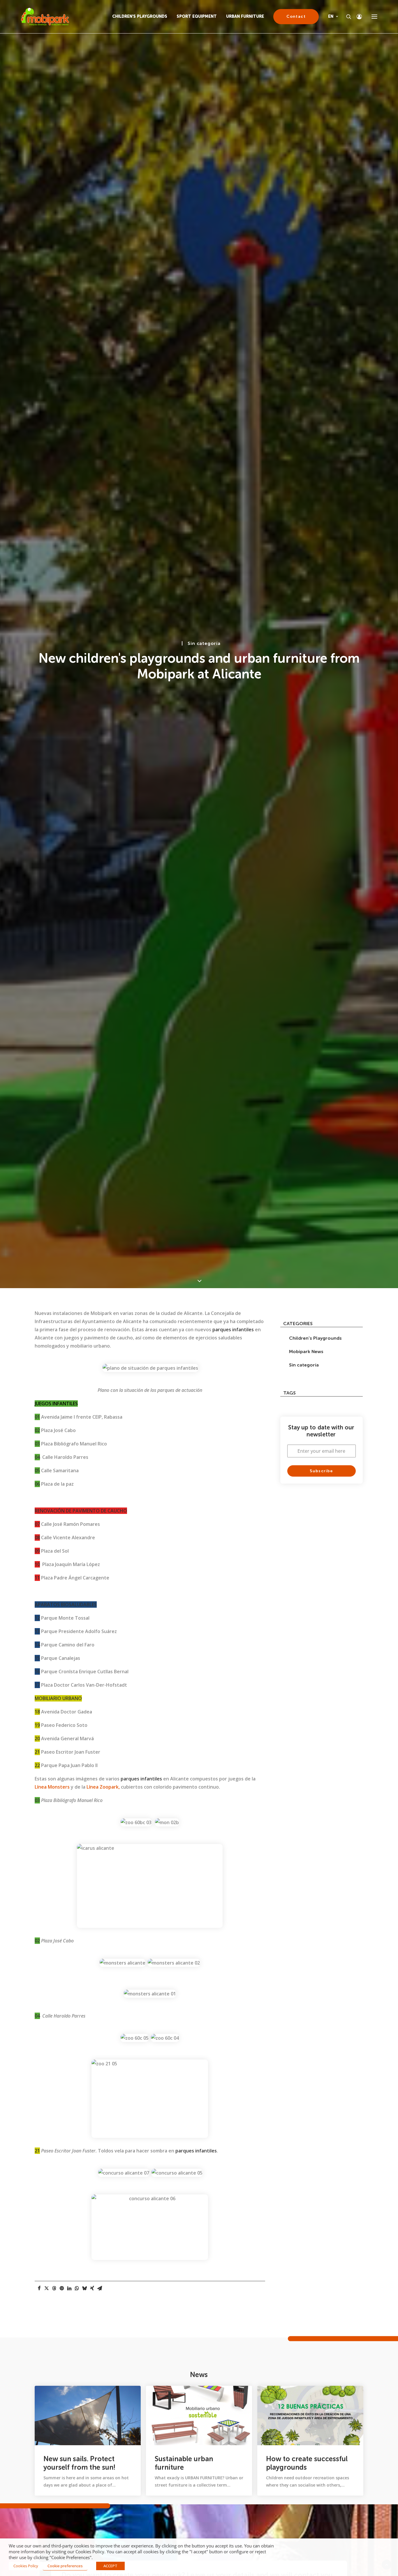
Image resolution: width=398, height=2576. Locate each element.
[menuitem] (142, 17)
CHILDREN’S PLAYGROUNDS (140, 16)
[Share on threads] (54, 2288)
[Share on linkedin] (69, 2288)
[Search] (346, 17)
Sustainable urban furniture (184, 2463)
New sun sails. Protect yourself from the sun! (79, 2463)
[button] (374, 17)
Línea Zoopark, (103, 1787)
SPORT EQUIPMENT (197, 16)
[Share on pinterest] (62, 2288)
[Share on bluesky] (84, 2288)
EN (331, 16)
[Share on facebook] (39, 2288)
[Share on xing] (92, 2288)
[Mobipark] (45, 17)
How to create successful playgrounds (307, 2463)
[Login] (357, 17)
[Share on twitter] (47, 2288)
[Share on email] (100, 2288)
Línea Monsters (52, 1787)
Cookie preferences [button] (65, 2566)
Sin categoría (204, 643)
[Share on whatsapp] (77, 2288)
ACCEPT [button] (110, 2566)
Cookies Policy (26, 2566)
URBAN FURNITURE (245, 16)
